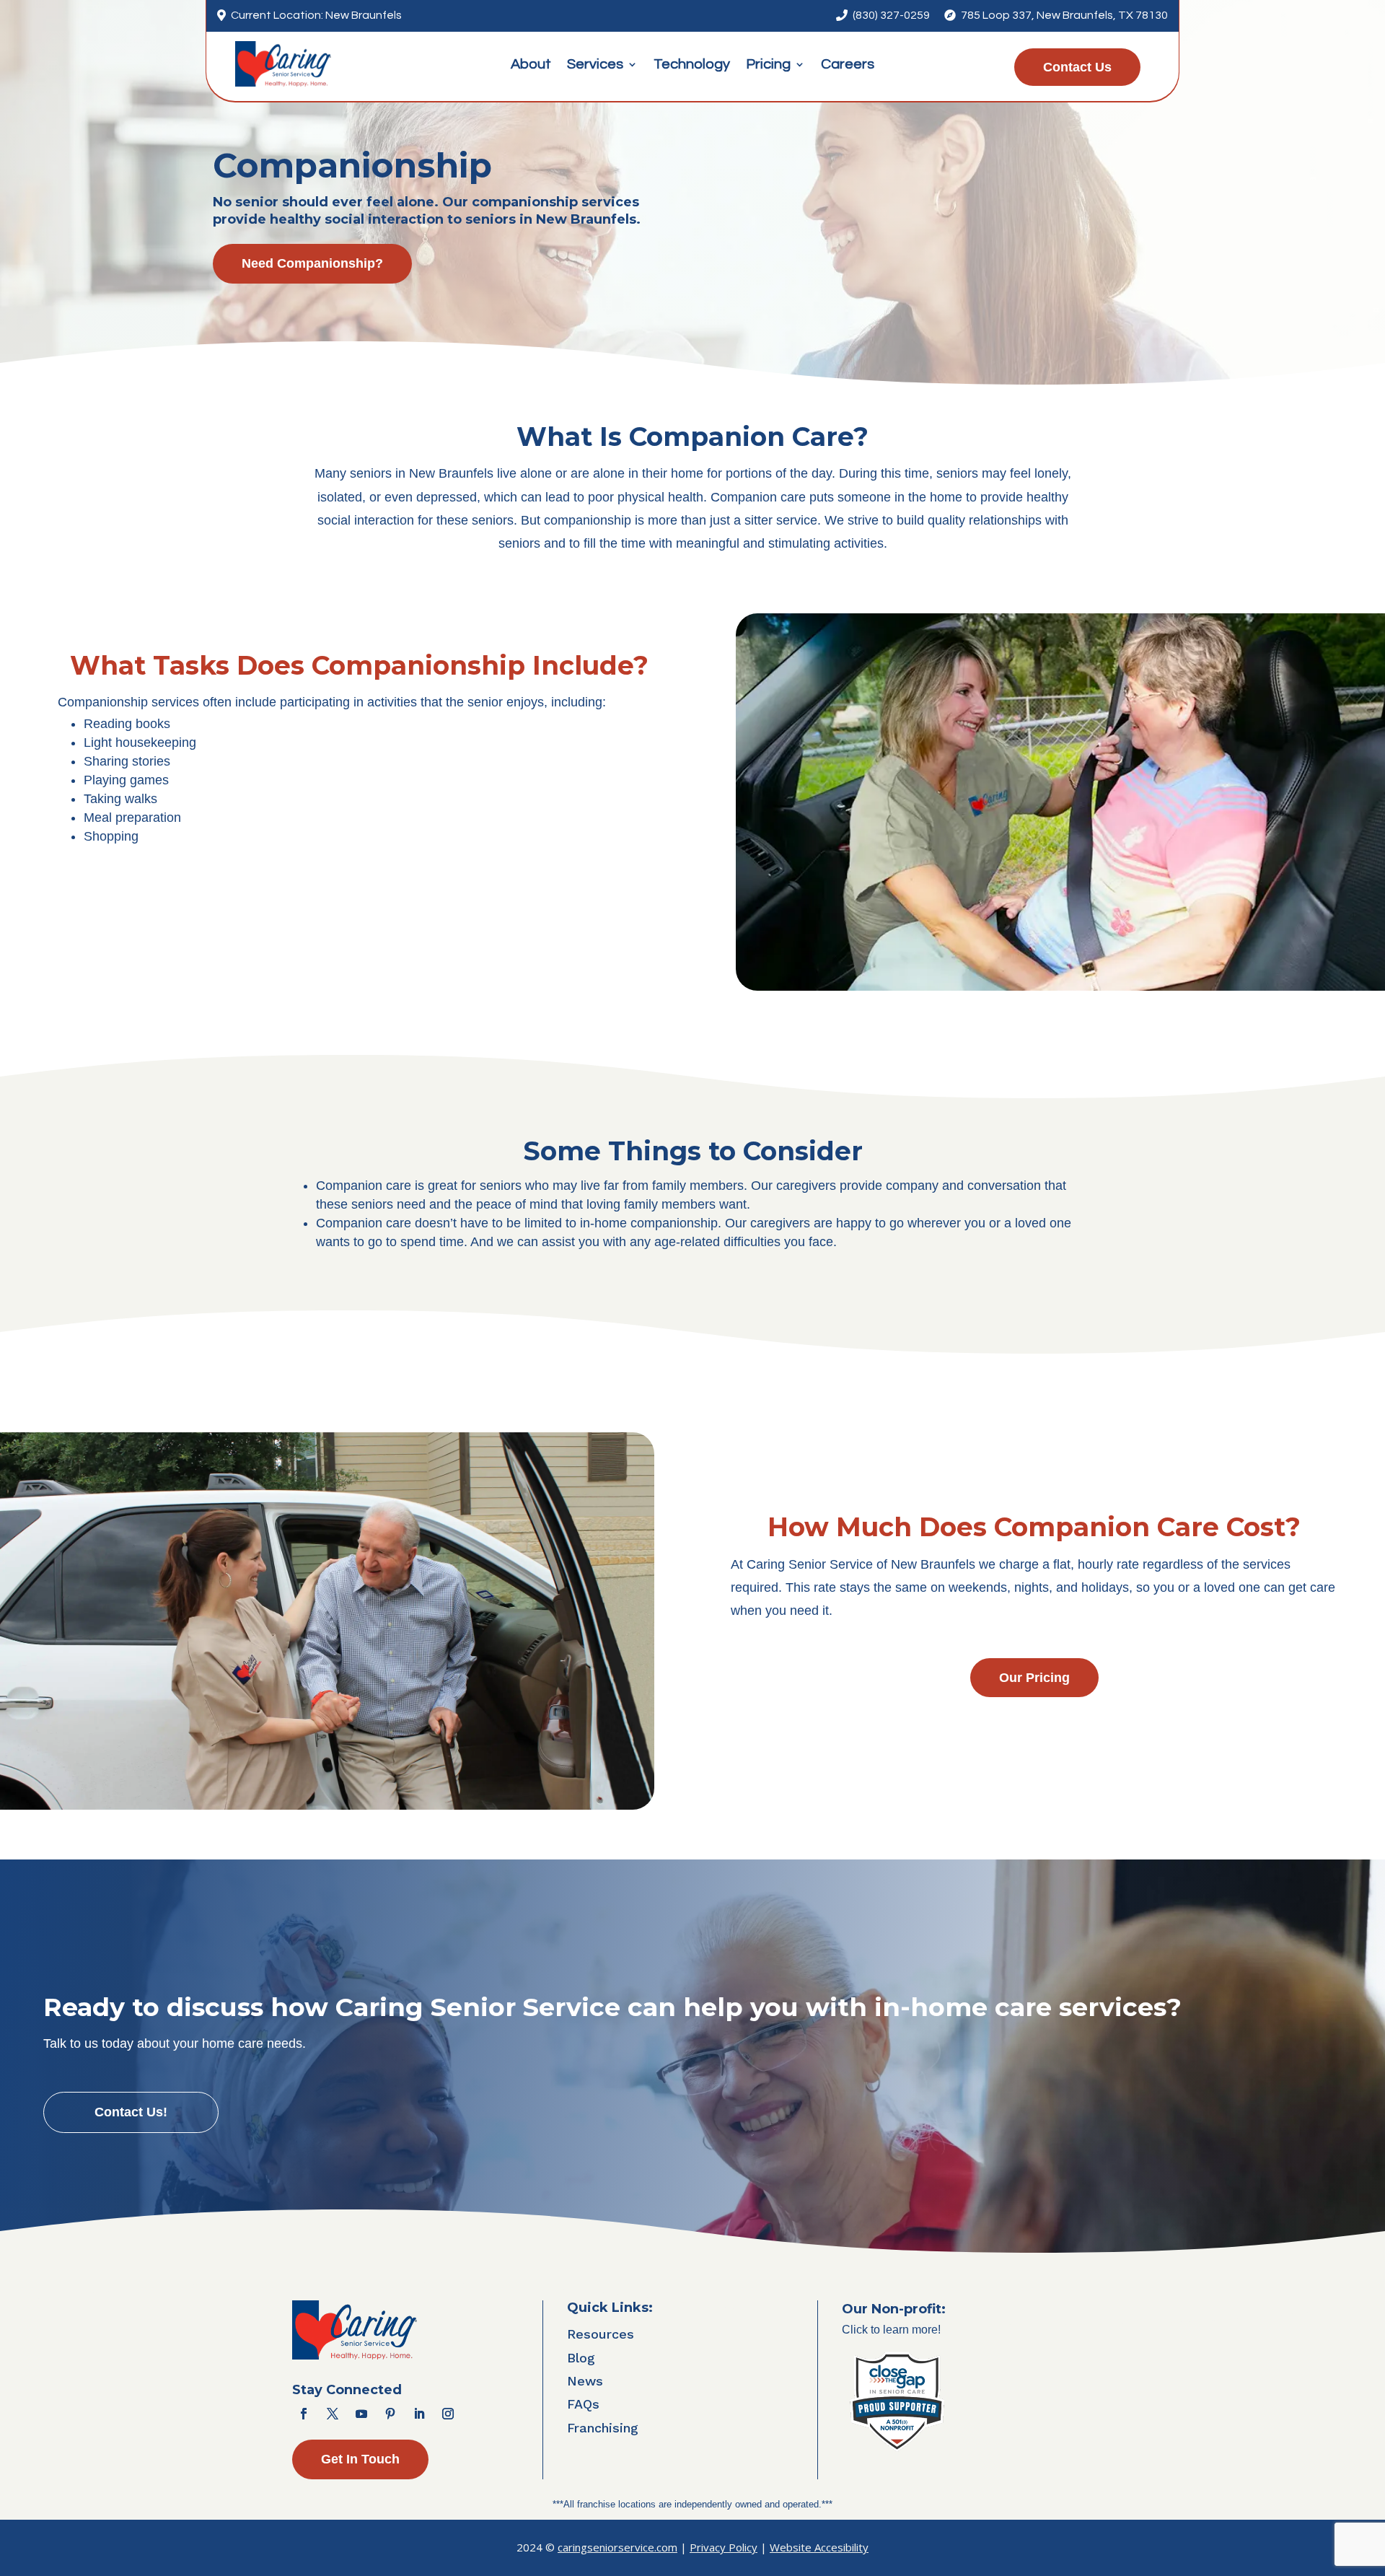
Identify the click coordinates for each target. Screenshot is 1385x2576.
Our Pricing (1034, 1678)
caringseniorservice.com (617, 2547)
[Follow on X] (333, 2414)
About (531, 65)
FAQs (583, 2404)
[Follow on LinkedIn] (419, 2414)
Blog (581, 2358)
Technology (692, 65)
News (585, 2381)
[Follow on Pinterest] (390, 2414)
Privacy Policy (724, 2547)
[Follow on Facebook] (304, 2414)
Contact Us (1077, 67)
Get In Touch (360, 2459)
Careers (848, 65)
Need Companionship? (312, 263)
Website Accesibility (819, 2547)
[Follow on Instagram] (448, 2414)
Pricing (768, 65)
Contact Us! (131, 2112)
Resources (601, 2334)
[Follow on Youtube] (361, 2414)
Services (595, 65)
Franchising (603, 2428)
